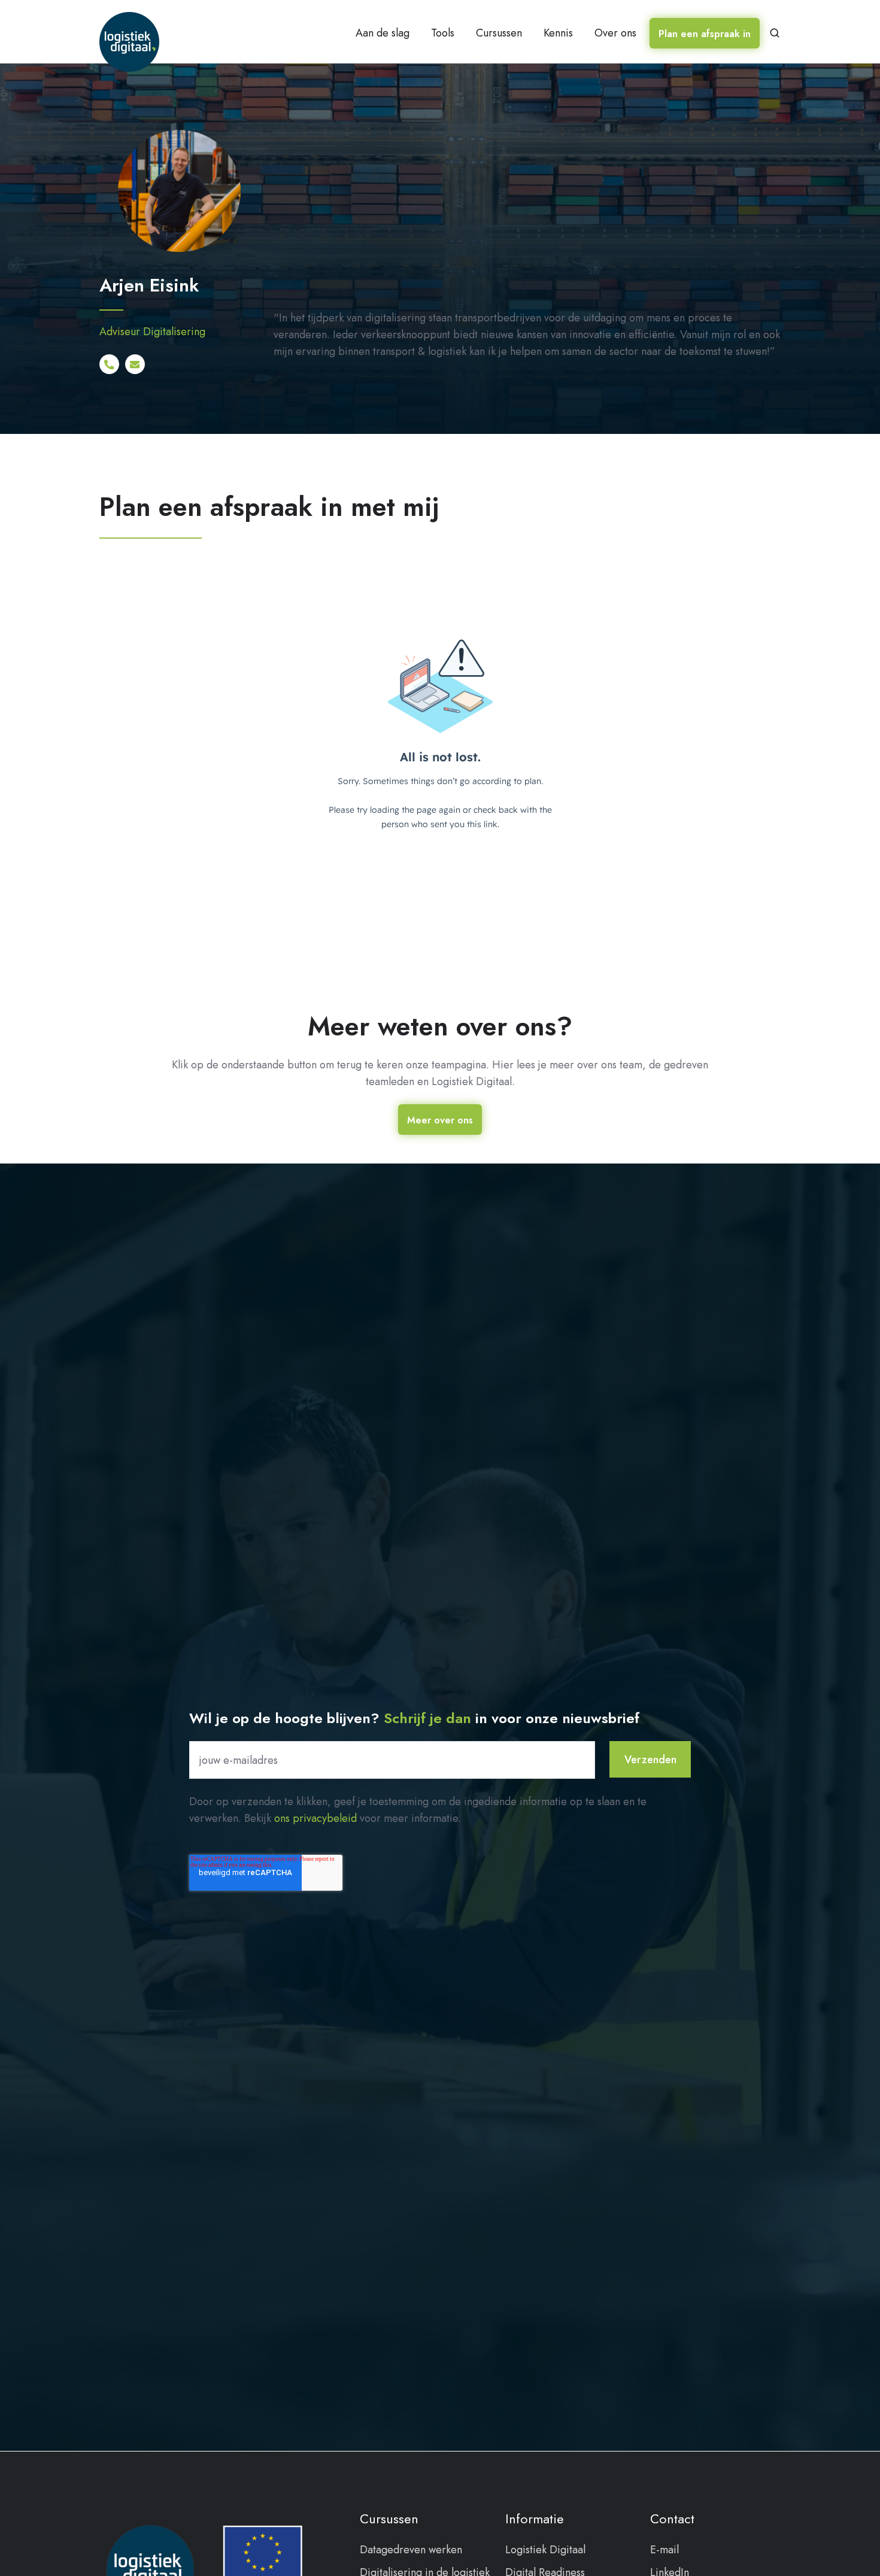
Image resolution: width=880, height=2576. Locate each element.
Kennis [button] (558, 33)
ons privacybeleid (315, 1818)
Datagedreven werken (411, 2550)
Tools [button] (443, 33)
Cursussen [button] (499, 33)
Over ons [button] (615, 33)
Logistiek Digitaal (545, 2550)
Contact (672, 2519)
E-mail (664, 2550)
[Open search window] (775, 33)
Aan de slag (383, 33)
